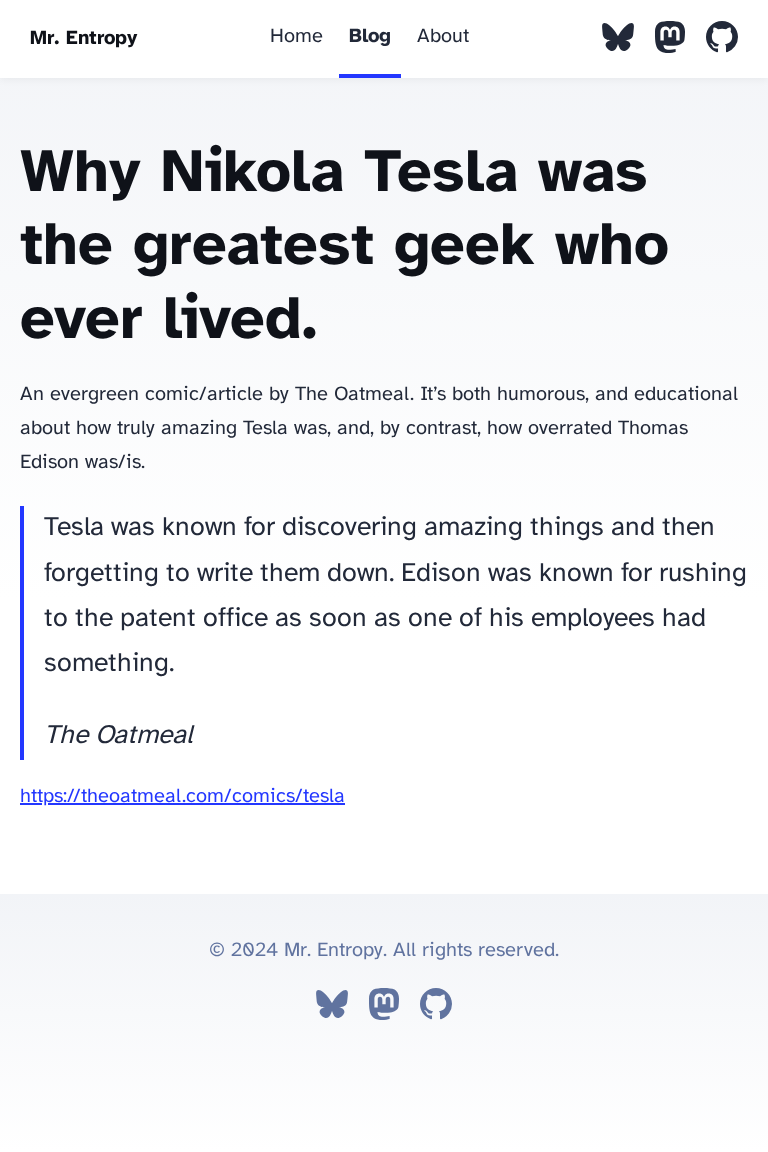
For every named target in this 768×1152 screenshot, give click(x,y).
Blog (370, 36)
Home (296, 36)
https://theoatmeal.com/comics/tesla (182, 796)
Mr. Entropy (83, 38)
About (443, 36)
